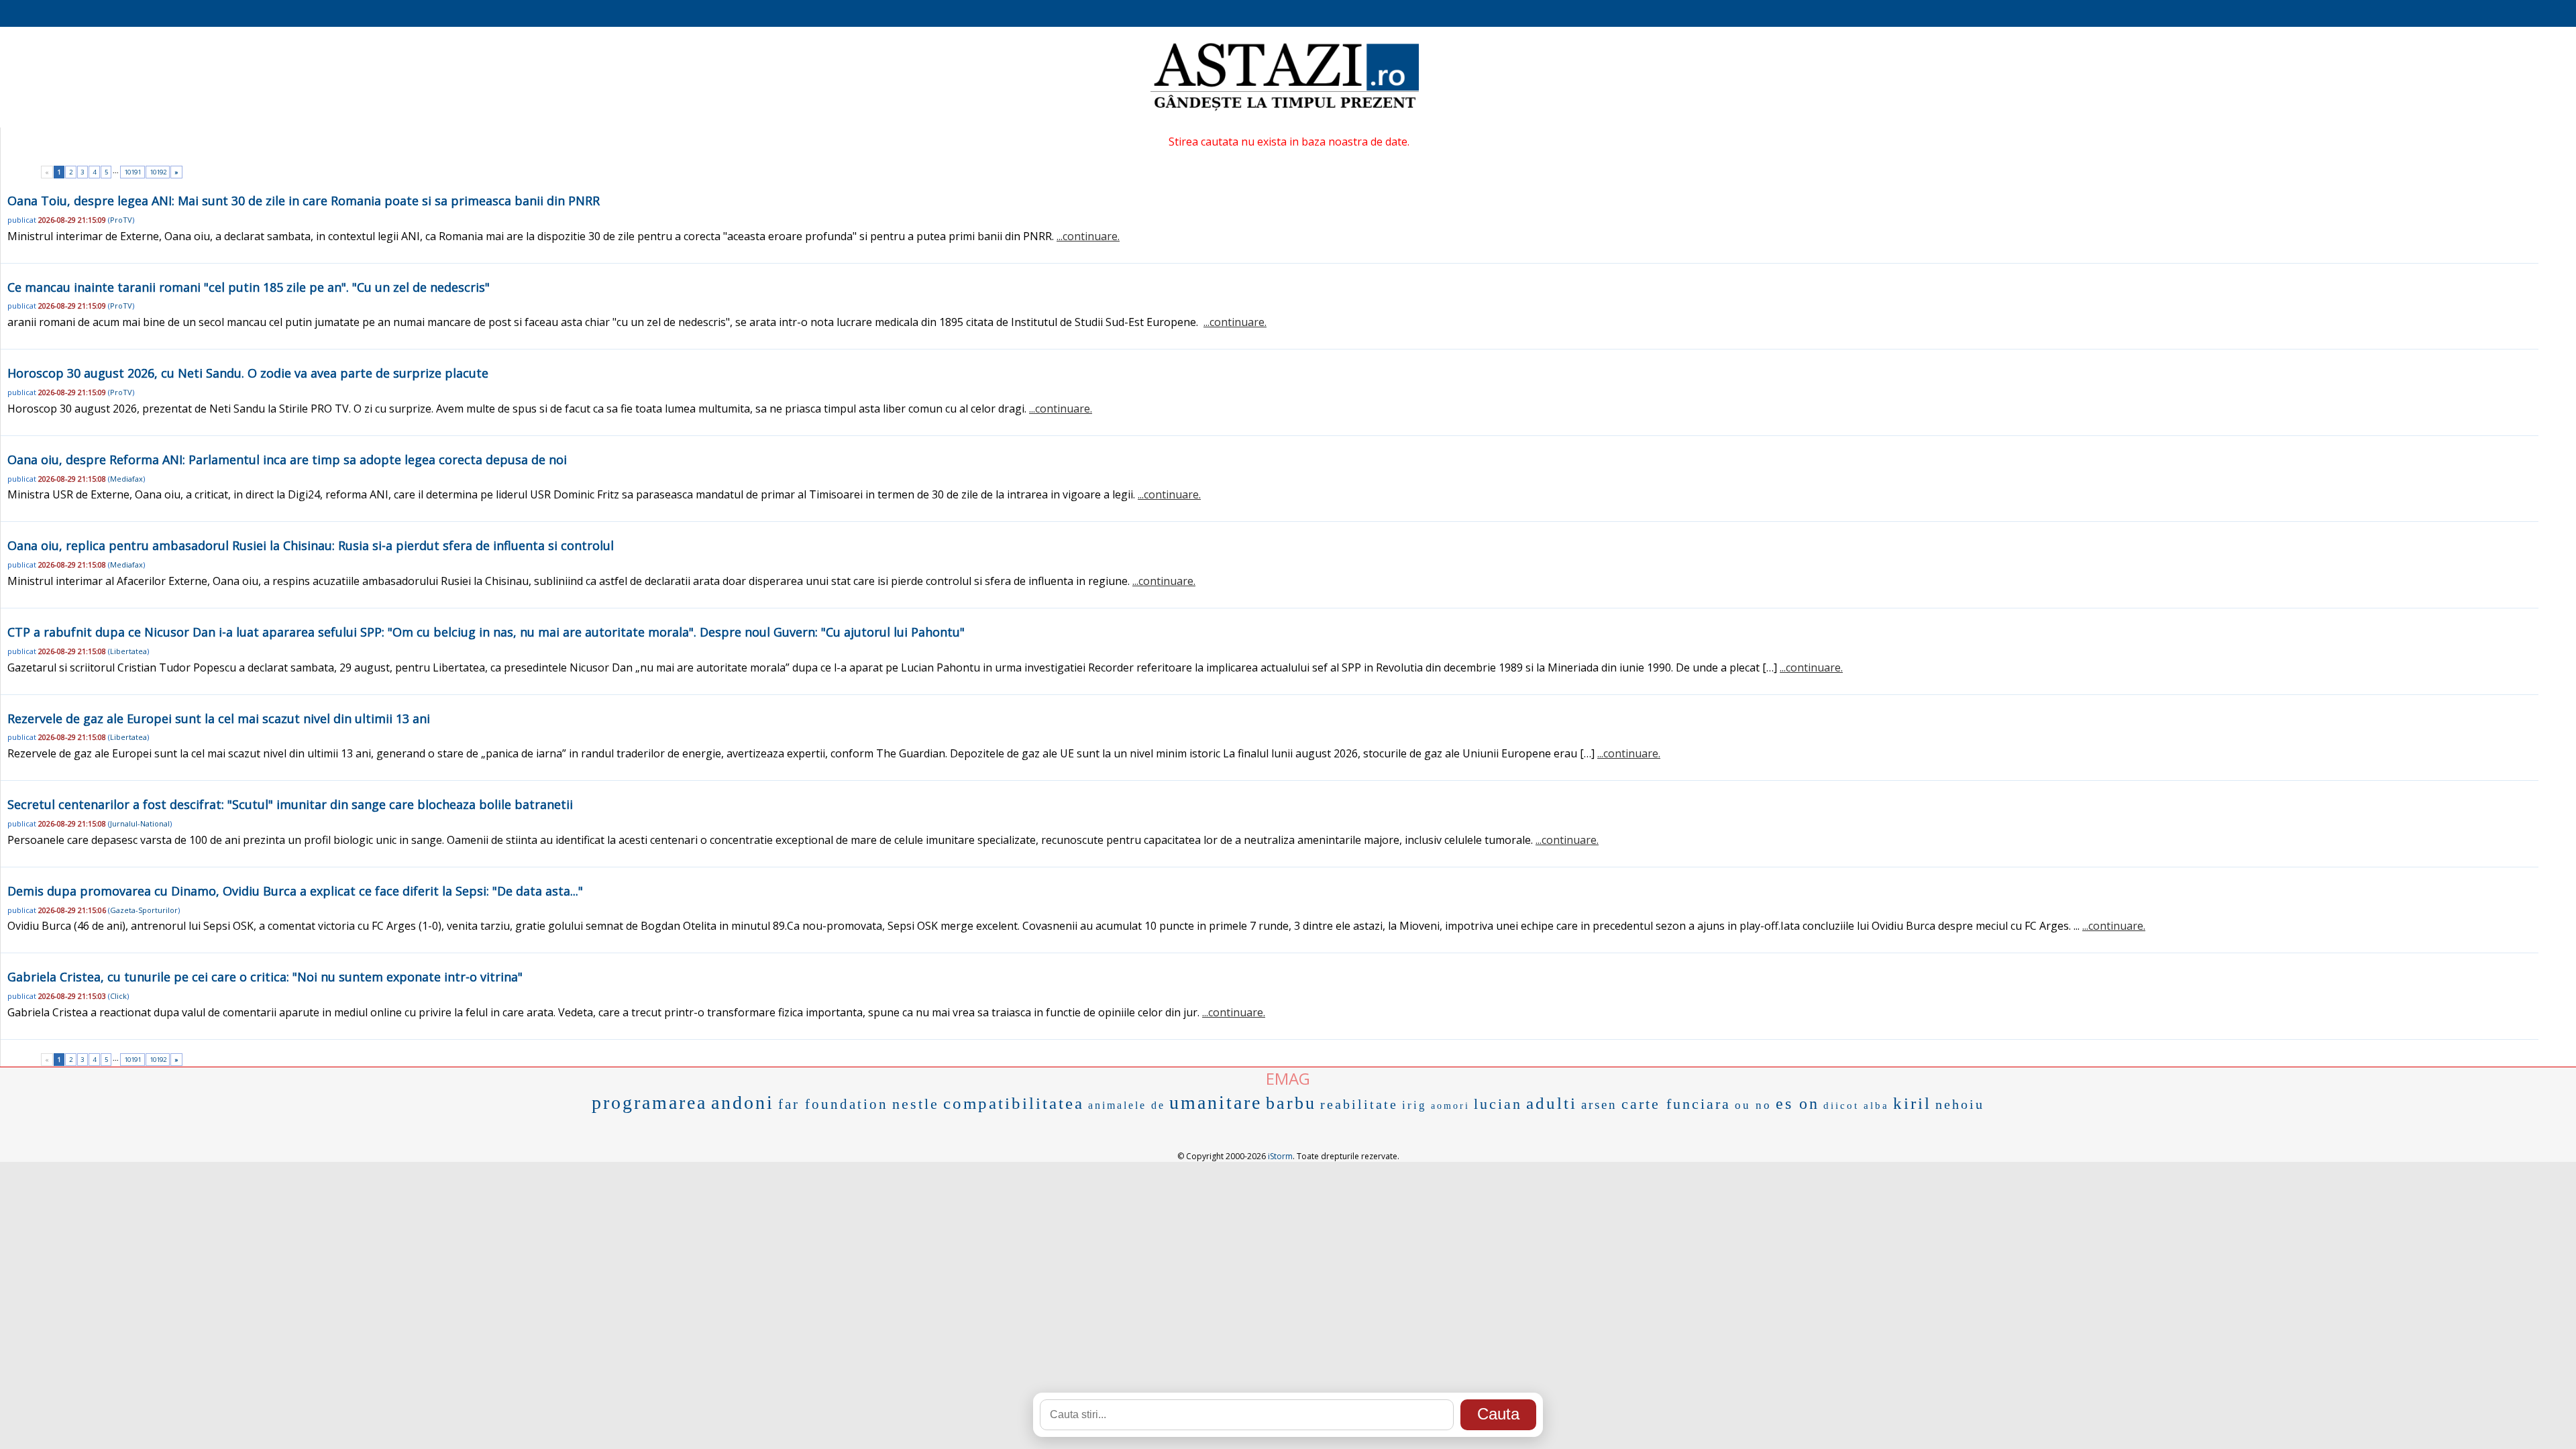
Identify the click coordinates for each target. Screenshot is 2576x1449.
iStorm (1280, 1156)
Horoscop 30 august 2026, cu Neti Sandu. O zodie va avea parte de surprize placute (248, 373)
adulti (1552, 1103)
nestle (916, 1104)
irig (1414, 1105)
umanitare (1216, 1103)
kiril (1912, 1103)
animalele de (1127, 1105)
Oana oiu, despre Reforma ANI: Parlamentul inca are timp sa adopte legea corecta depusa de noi (287, 460)
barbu (1291, 1103)
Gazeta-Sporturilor (144, 910)
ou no (1753, 1105)
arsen (1599, 1105)
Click (118, 996)
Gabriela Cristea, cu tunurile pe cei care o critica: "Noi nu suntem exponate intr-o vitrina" (265, 977)
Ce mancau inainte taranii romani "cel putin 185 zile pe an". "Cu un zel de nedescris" (249, 287)
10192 (158, 172)
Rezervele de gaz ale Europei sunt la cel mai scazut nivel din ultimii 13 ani (219, 718)
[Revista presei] (1285, 109)
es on (1797, 1104)
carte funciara (1676, 1104)
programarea (649, 1103)
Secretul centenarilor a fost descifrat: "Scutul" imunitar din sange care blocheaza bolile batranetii (290, 804)
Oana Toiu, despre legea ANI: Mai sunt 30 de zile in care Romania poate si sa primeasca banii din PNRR (304, 201)
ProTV (121, 220)
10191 (132, 172)
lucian (1498, 1104)
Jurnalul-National (140, 823)
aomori (1450, 1106)
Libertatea (128, 651)
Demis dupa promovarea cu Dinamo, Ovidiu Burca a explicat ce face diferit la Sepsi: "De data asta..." (295, 891)
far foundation (833, 1104)
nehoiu (1960, 1104)
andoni (743, 1103)
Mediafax (126, 479)
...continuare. (1088, 236)
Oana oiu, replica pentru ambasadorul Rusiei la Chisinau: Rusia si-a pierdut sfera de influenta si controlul (311, 545)
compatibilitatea (1014, 1103)
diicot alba (1856, 1106)
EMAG (1288, 1078)
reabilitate (1359, 1104)
